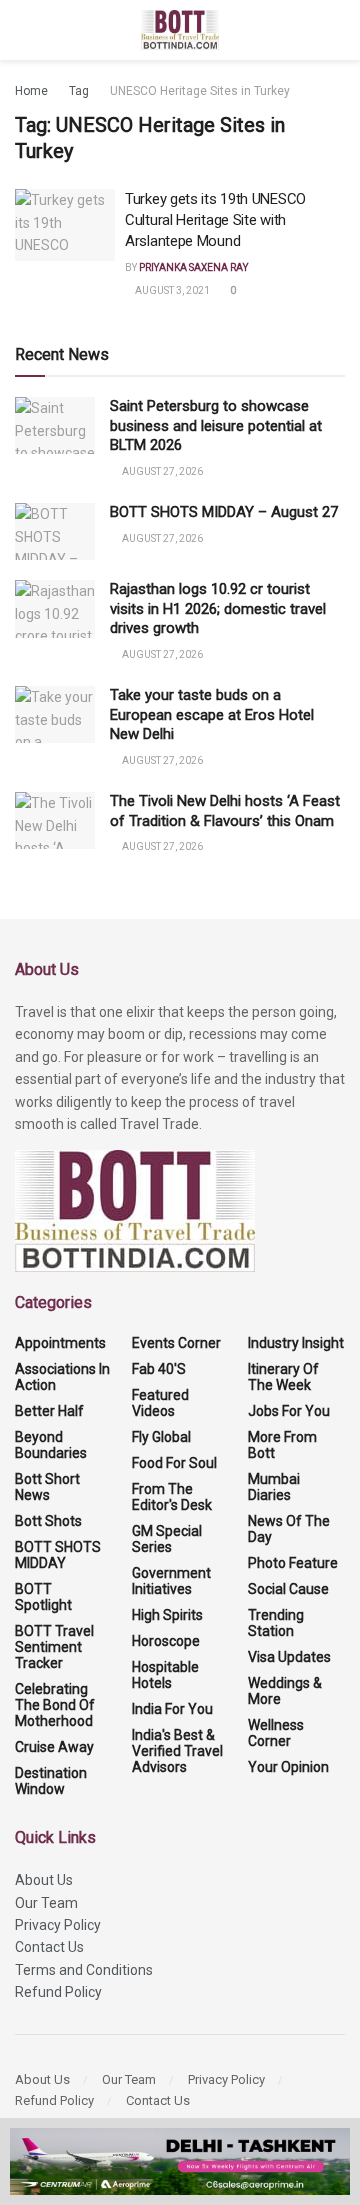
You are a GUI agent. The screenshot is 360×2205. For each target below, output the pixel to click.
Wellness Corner (276, 1733)
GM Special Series (167, 1539)
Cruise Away (54, 1747)
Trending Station (276, 1623)
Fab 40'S (159, 1369)
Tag (79, 91)
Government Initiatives (171, 1581)
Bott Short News (47, 1487)
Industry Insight (296, 1343)
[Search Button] (336, 30)
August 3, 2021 (171, 290)
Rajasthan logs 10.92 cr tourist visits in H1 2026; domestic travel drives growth (218, 608)
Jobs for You (289, 1411)
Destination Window (51, 1781)
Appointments (60, 1343)
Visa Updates (289, 1657)
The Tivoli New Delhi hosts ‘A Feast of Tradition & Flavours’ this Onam (225, 811)
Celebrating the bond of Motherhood (55, 1705)
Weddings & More (285, 1691)
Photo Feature (293, 1563)
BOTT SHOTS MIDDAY (58, 1555)
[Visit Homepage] (180, 30)
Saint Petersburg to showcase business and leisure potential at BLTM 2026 (216, 425)
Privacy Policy (58, 1925)
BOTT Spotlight (43, 1597)
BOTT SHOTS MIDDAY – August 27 (224, 512)
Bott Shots (48, 1521)
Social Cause (288, 1589)
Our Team (46, 1903)
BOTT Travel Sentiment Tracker (54, 1647)
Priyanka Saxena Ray (193, 267)
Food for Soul (174, 1463)
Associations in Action (62, 1377)
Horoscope (166, 1641)
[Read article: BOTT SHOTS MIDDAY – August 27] (55, 531)
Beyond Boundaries (51, 1445)
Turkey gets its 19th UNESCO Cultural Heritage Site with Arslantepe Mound (215, 220)
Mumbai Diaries (274, 1487)
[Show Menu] (23, 30)
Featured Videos (160, 1403)
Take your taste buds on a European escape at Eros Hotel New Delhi (212, 714)
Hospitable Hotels (165, 1675)
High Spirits (167, 1615)
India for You (172, 1709)
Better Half (49, 1411)
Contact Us (49, 1947)
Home (31, 91)
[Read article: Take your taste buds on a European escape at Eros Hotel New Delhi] (55, 714)
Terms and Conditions (84, 1970)
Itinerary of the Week (283, 1377)
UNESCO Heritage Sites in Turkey (200, 91)
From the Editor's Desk (172, 1497)
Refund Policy (58, 1992)
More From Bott (282, 1445)
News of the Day (289, 1529)
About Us (44, 1880)
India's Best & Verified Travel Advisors (177, 1751)
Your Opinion (288, 1767)
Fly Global (161, 1437)
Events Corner (176, 1343)
